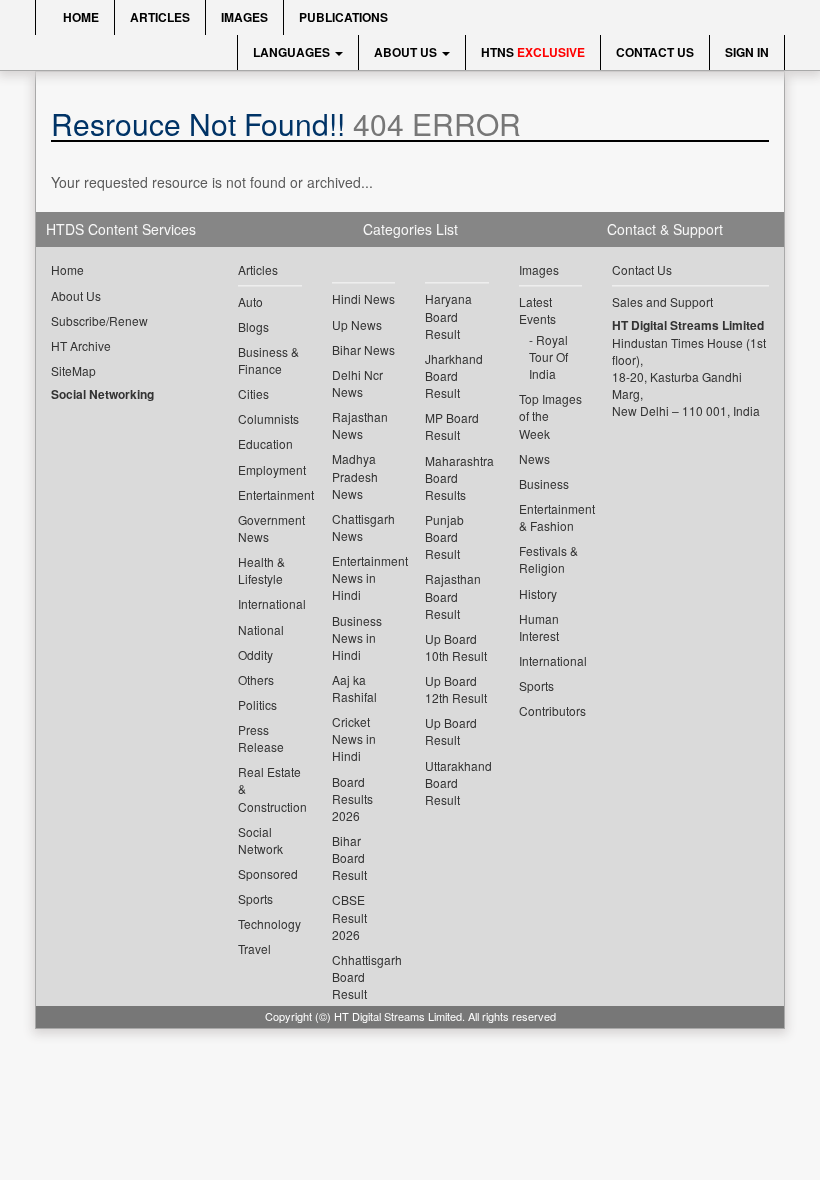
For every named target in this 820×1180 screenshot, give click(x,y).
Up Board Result (451, 731)
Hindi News (363, 298)
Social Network (260, 840)
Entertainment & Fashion (551, 517)
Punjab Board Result (444, 536)
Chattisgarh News (363, 527)
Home (79, 17)
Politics (257, 704)
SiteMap (73, 370)
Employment (270, 469)
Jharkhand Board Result (454, 375)
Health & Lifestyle (261, 570)
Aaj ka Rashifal (354, 688)
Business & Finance (268, 360)
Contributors (551, 710)
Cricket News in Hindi (354, 738)
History (538, 593)
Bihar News (363, 349)
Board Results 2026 (352, 798)
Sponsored (268, 873)
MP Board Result (452, 426)
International (270, 603)
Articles (160, 17)
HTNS (533, 52)
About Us (407, 52)
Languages (293, 52)
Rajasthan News (360, 425)
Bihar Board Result (349, 857)
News (534, 458)
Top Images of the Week (550, 415)
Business (544, 483)
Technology (269, 923)
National (261, 629)
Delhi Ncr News (357, 383)
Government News (270, 528)
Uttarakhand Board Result (457, 782)
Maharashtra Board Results (457, 477)
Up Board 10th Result (456, 647)
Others (256, 679)
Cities (253, 393)
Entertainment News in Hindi (364, 577)
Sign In (747, 52)
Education (265, 443)
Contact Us (655, 52)
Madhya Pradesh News (355, 475)
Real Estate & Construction (270, 788)
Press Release (261, 738)
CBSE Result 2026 (349, 916)
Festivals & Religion (548, 559)
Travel (254, 948)
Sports (255, 898)
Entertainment (270, 494)
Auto (250, 301)
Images (244, 17)
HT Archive (81, 345)
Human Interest (539, 627)
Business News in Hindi (357, 637)
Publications (343, 17)
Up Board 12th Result (456, 689)
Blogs (253, 326)
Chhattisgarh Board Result (364, 976)
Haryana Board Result (448, 315)
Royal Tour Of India (548, 356)
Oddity (255, 654)
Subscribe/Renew (99, 320)
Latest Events (537, 310)
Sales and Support (662, 301)
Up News (357, 324)
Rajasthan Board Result (453, 595)
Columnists (268, 418)
